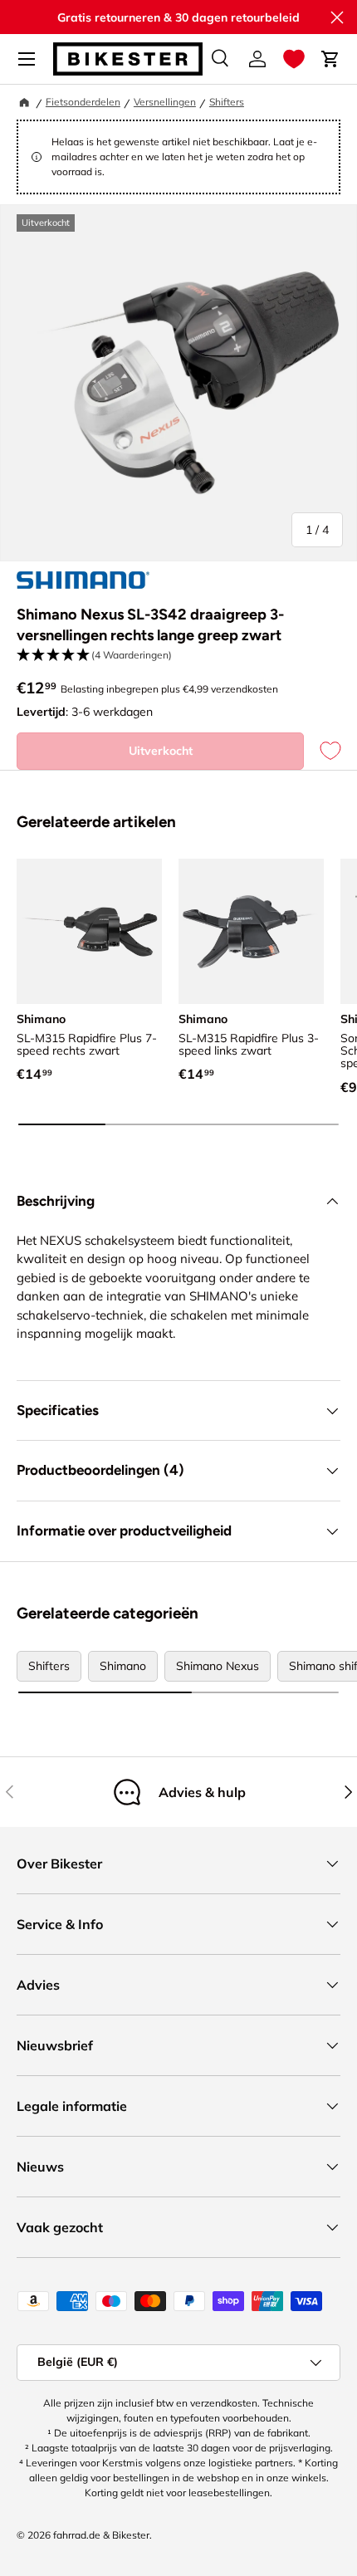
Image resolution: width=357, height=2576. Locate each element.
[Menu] (27, 59)
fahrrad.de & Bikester (101, 2535)
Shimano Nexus (218, 1666)
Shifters (227, 102)
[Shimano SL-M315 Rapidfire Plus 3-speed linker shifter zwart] (251, 931)
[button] (294, 59)
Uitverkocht (161, 751)
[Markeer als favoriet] (322, 751)
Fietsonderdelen (83, 102)
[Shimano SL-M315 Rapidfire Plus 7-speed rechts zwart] (89, 931)
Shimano (123, 1666)
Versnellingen (165, 102)
